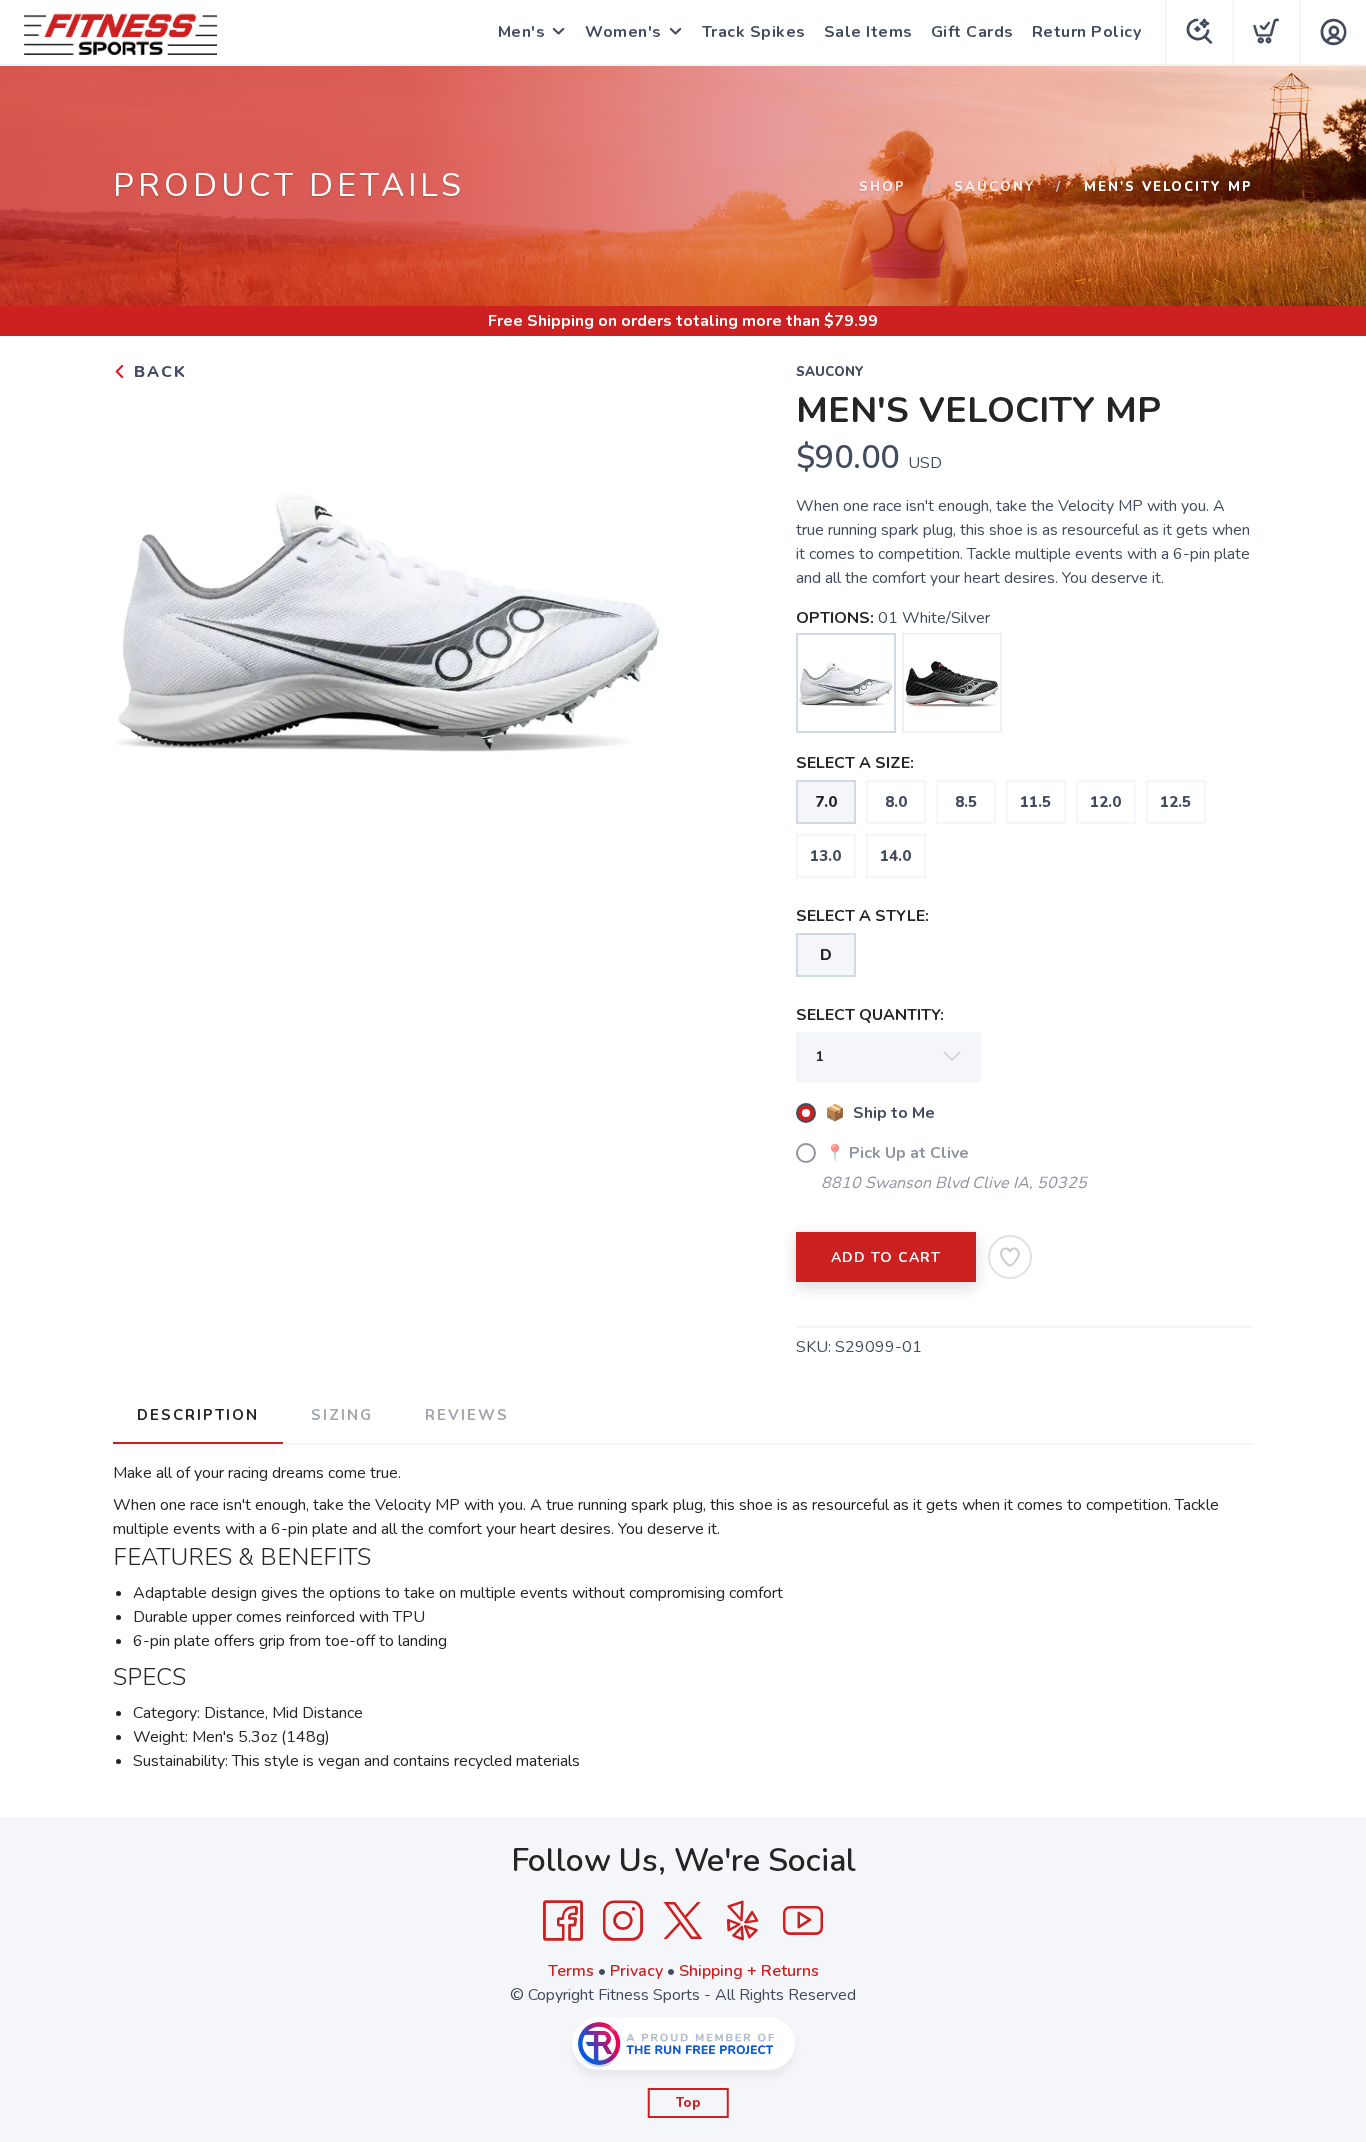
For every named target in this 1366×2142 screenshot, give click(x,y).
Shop (882, 187)
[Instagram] (623, 1921)
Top (688, 2103)
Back (157, 372)
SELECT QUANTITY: (870, 1015)
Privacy (636, 1971)
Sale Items (868, 32)
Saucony (995, 187)
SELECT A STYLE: (862, 916)
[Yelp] (743, 1921)
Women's (623, 32)
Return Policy (1087, 32)
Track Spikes (754, 32)
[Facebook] (563, 1921)
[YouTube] (803, 1921)
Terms (571, 1971)
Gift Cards (972, 32)
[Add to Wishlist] (1010, 1257)
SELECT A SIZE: (855, 763)
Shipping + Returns (749, 1971)
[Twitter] (683, 1921)
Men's (522, 32)
